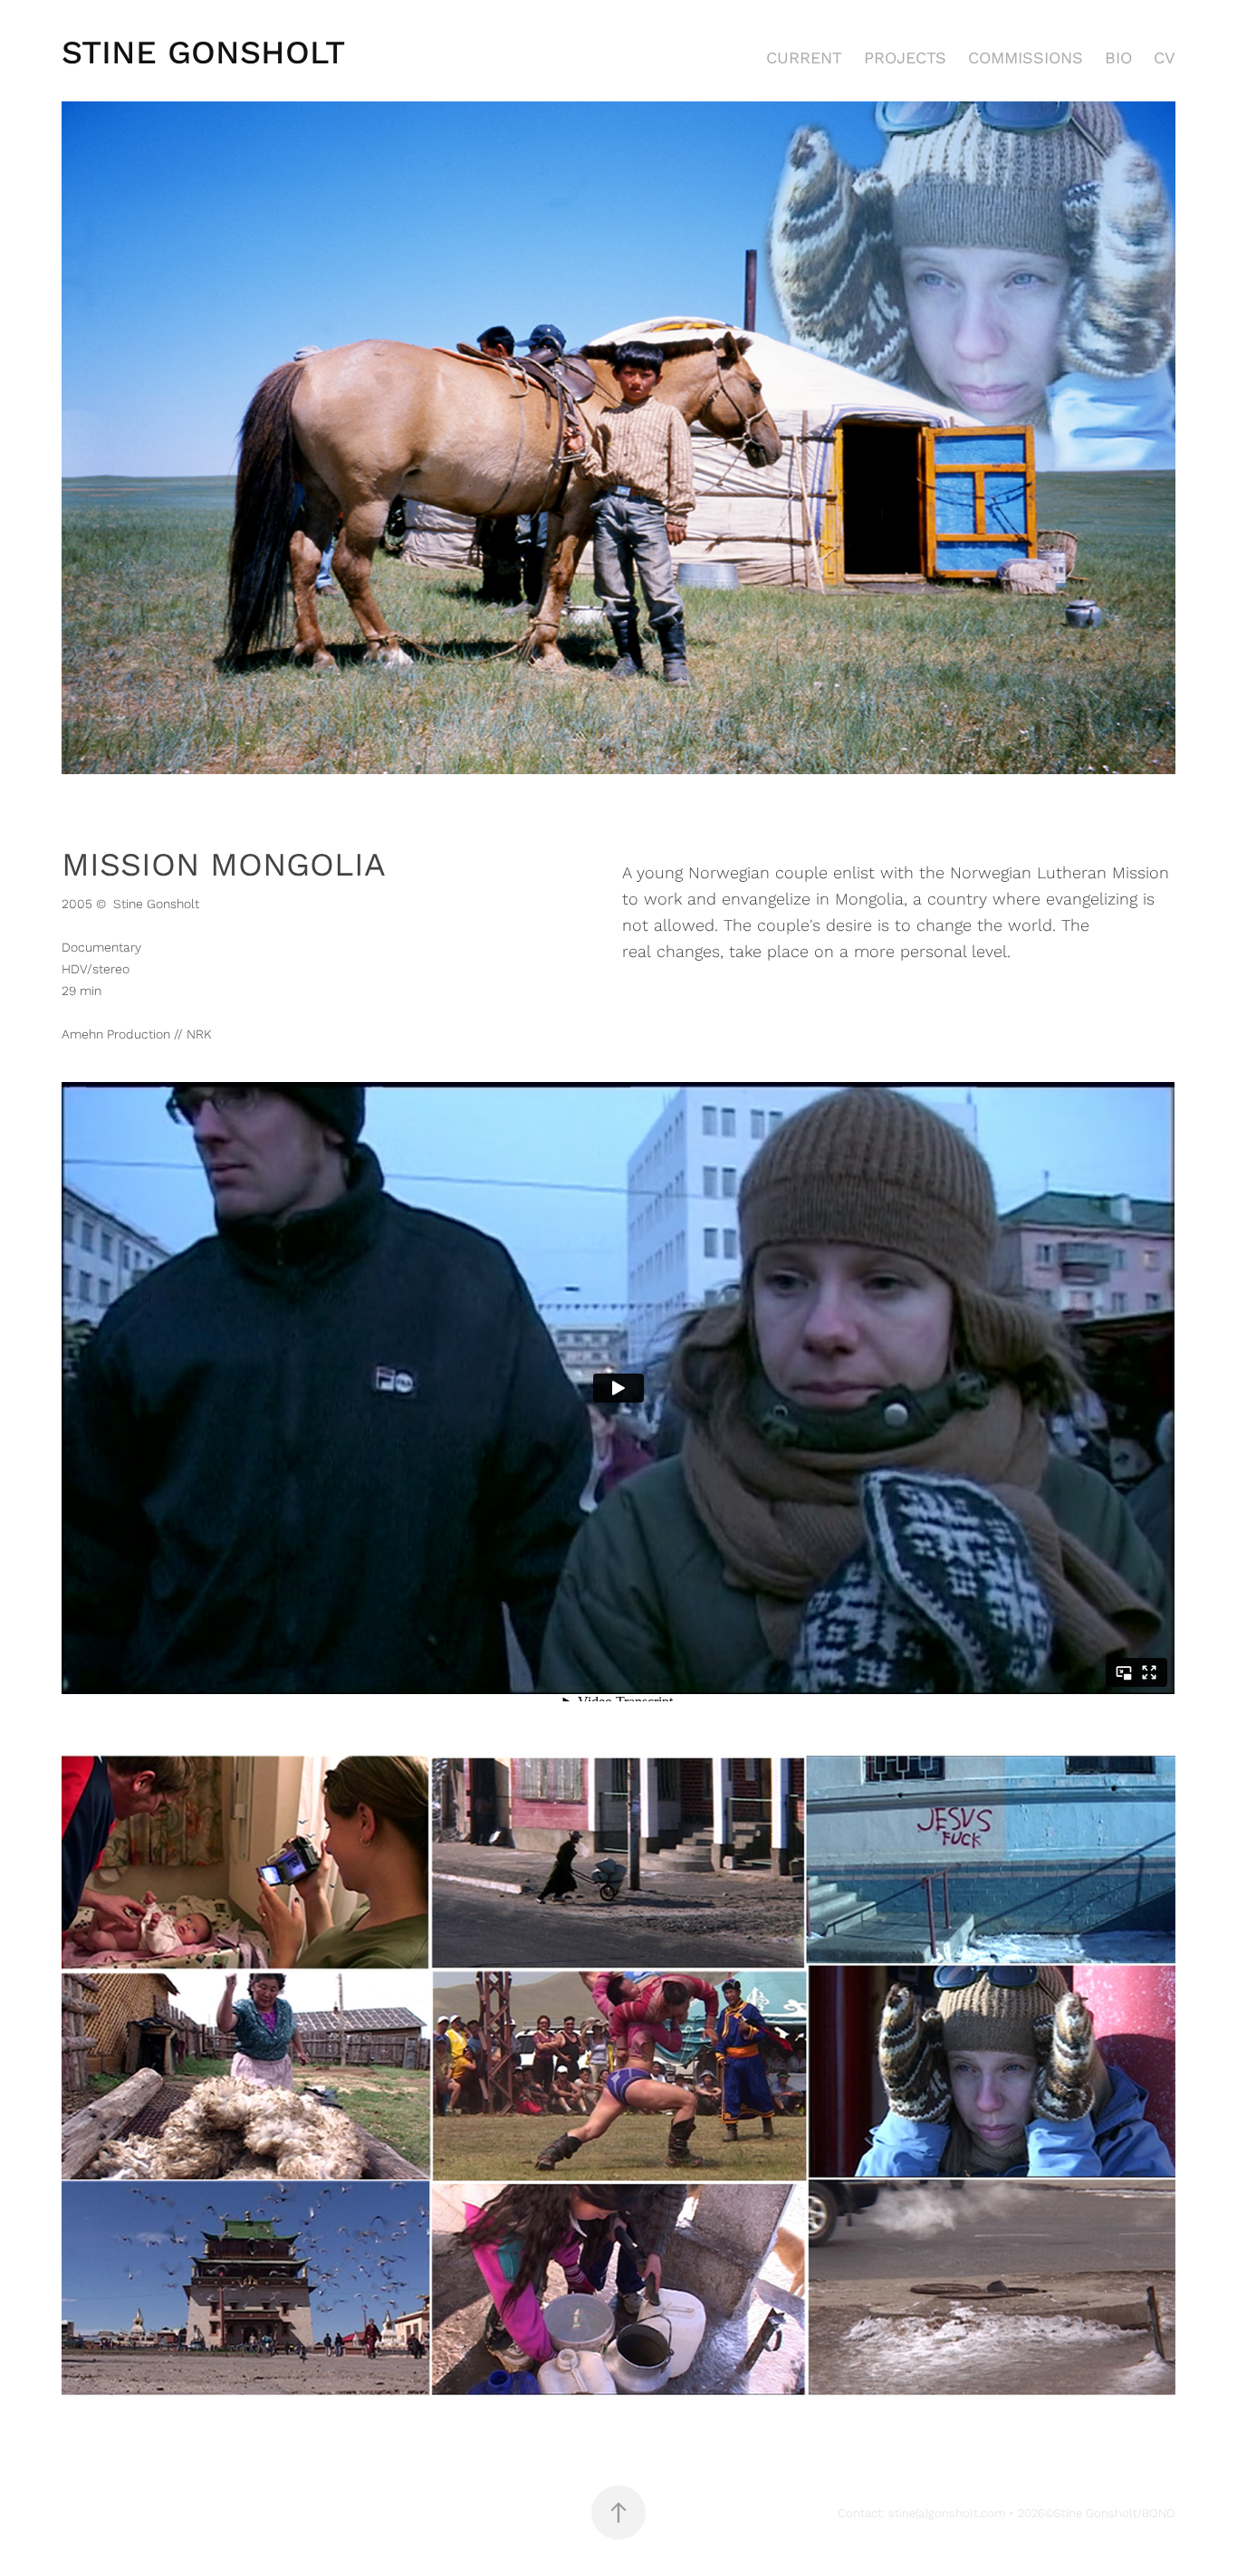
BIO (1118, 57)
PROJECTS (905, 57)
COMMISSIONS (1026, 57)
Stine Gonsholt (203, 51)
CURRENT (804, 57)
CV (1165, 57)
